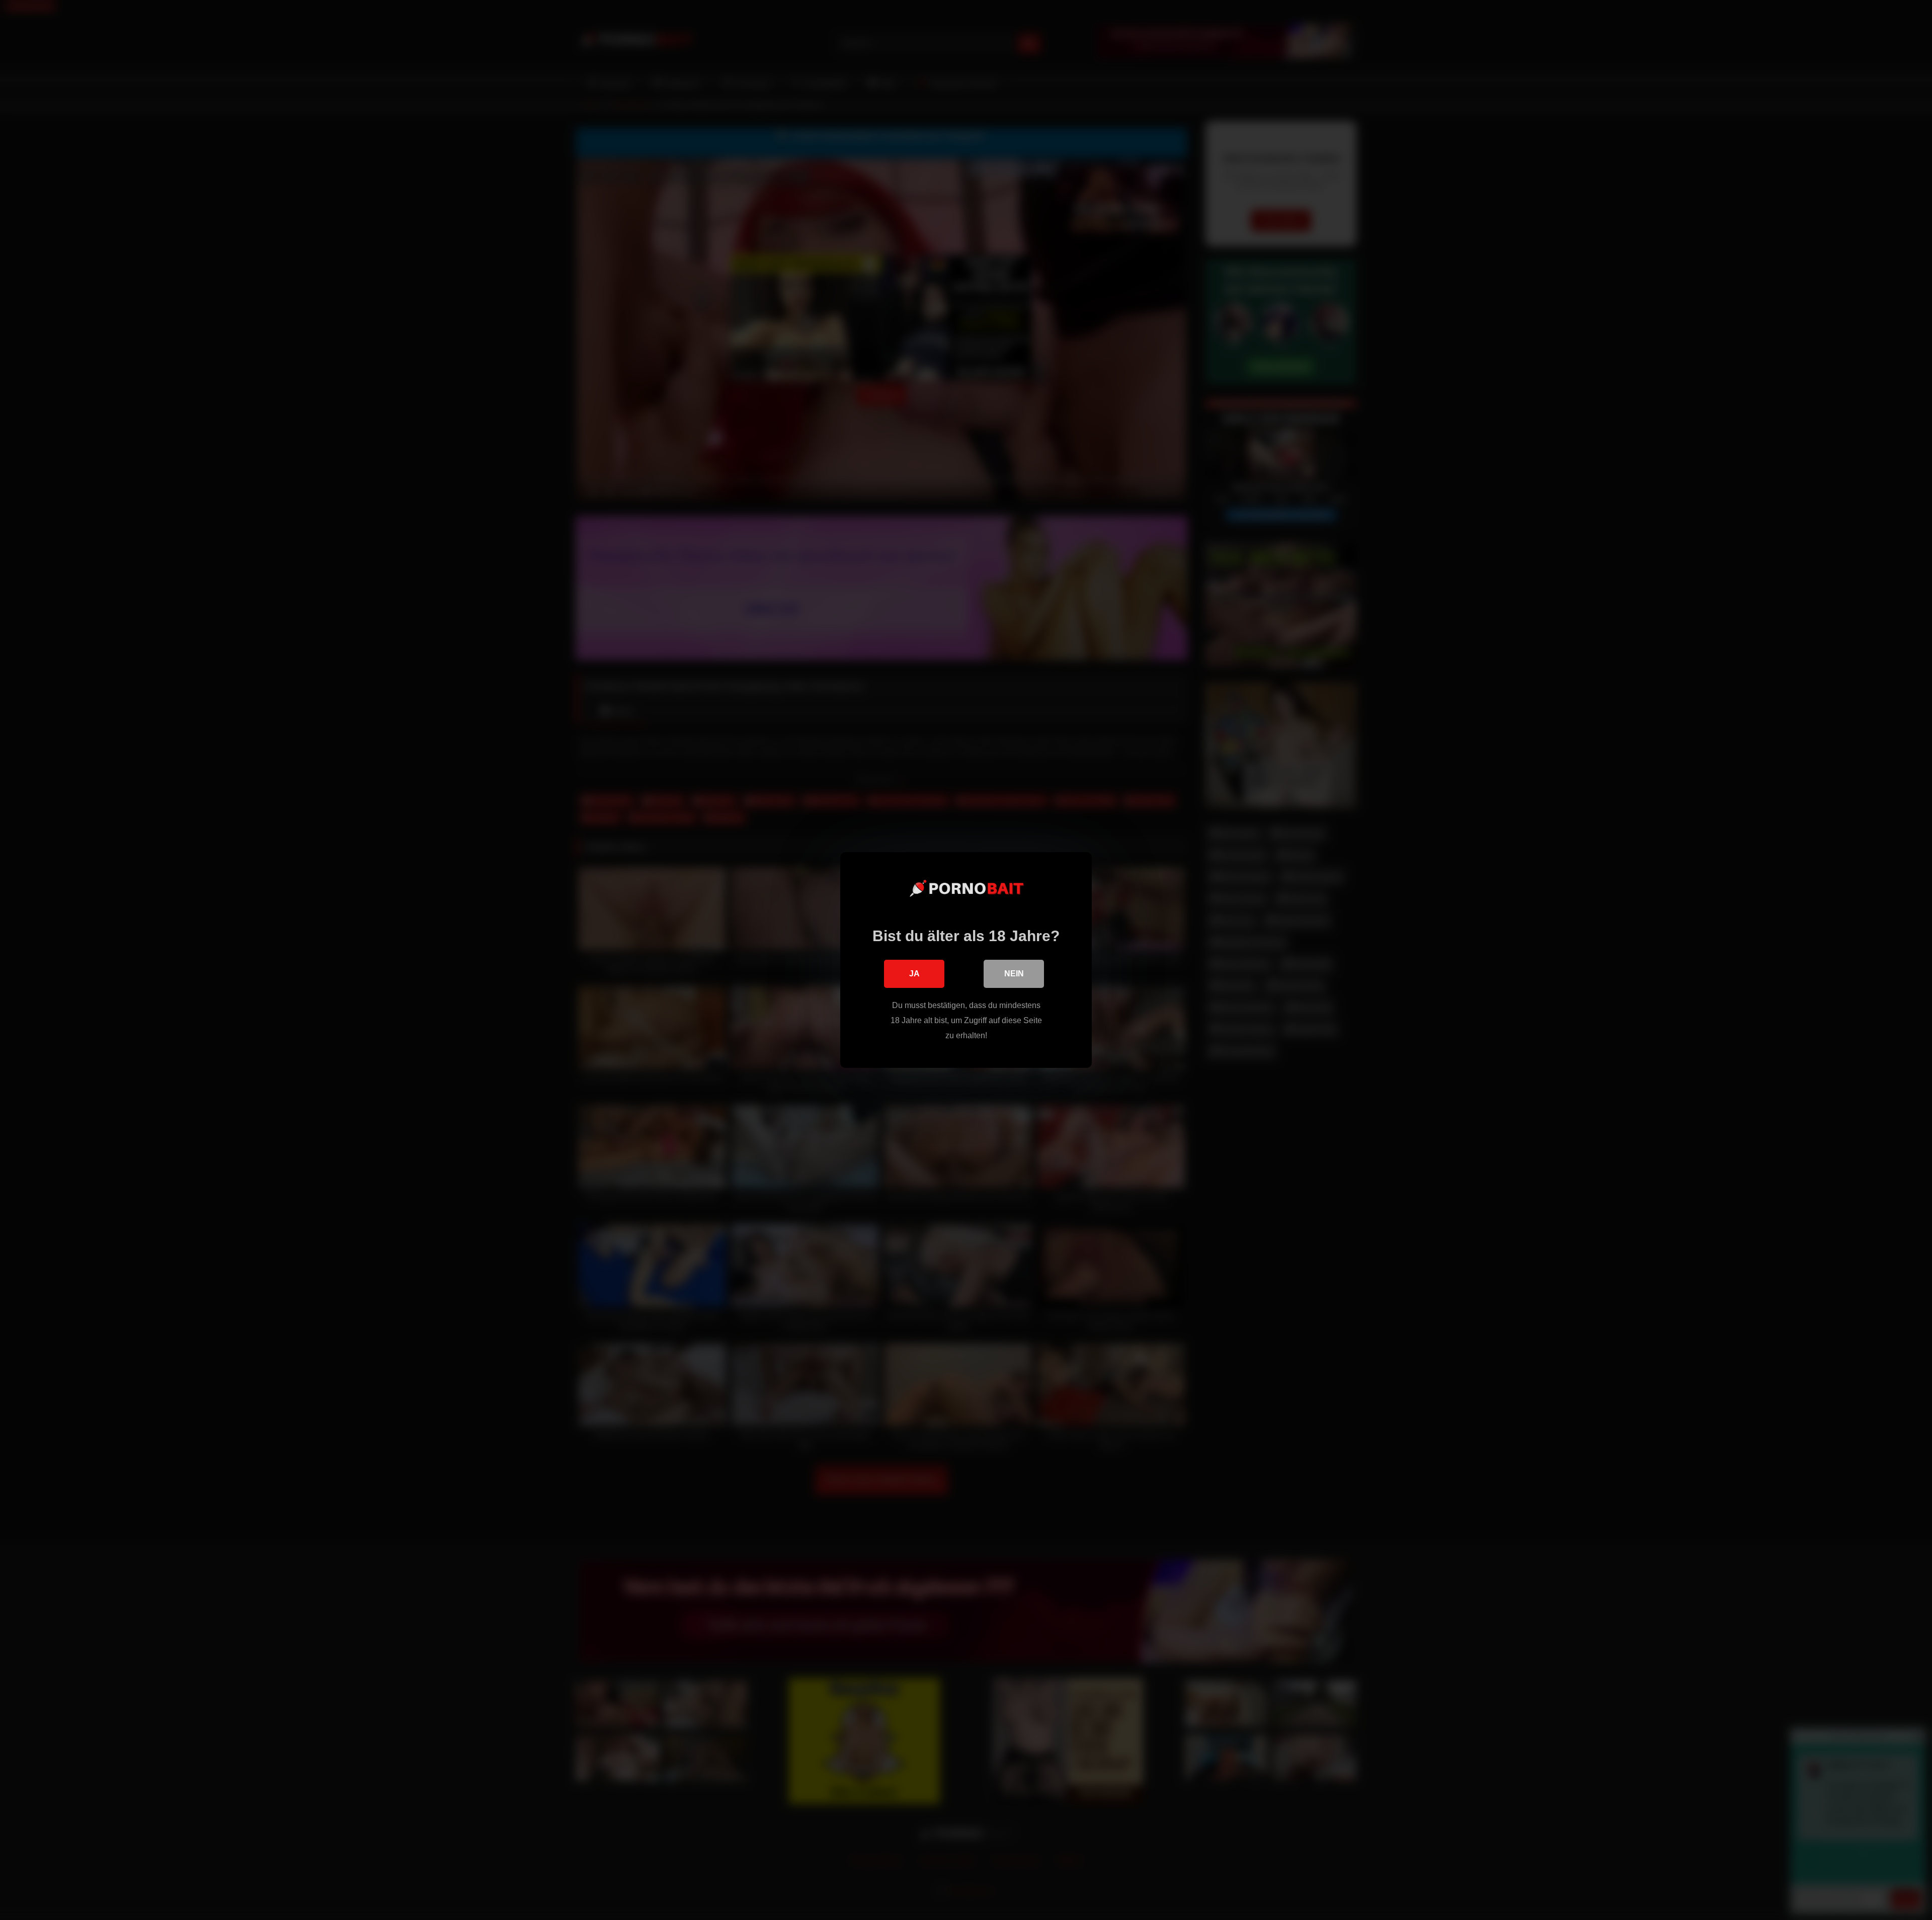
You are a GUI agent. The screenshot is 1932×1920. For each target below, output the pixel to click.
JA (914, 974)
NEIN (1014, 974)
